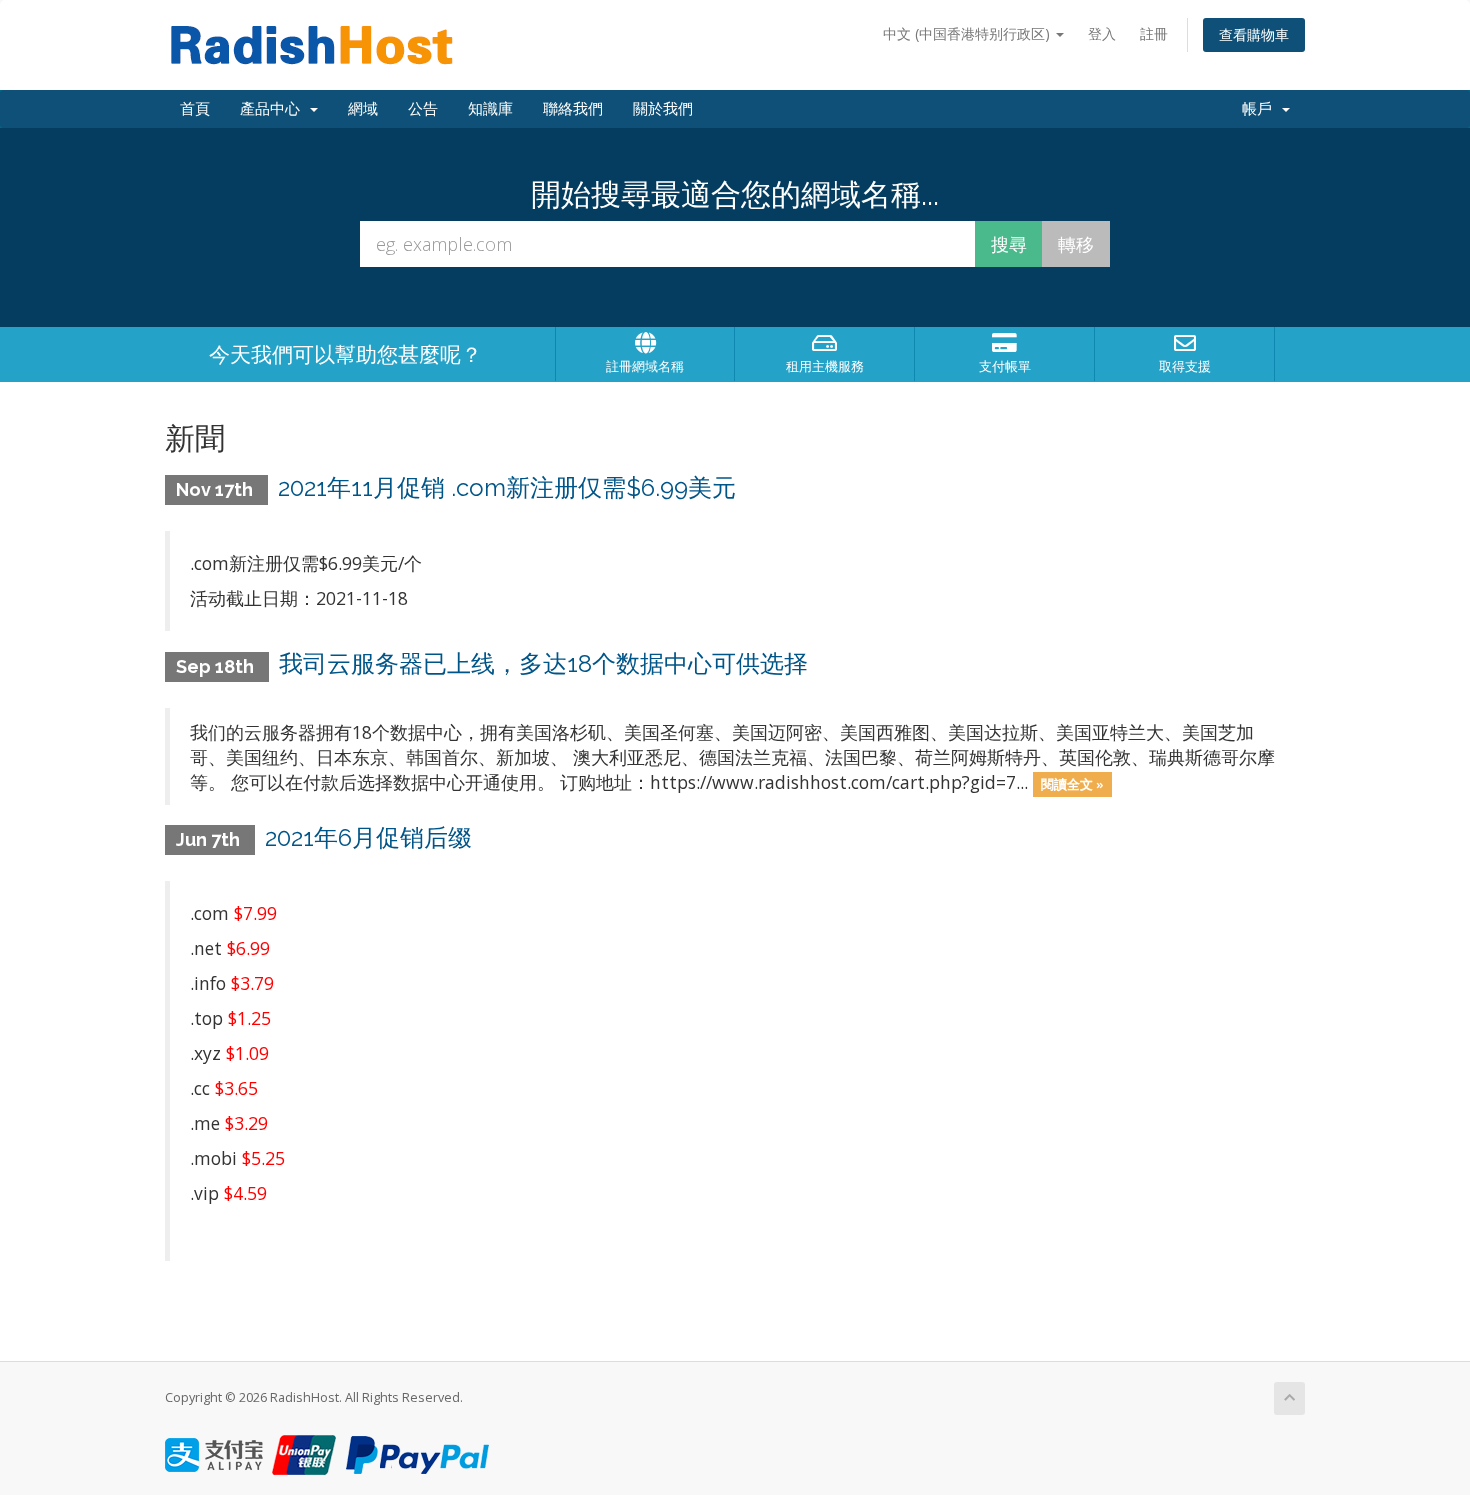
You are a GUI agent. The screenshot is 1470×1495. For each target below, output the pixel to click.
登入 (1102, 33)
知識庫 (490, 109)
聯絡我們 (573, 109)
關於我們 (663, 109)
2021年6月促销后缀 (368, 837)
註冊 (1154, 33)
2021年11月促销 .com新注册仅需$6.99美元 (507, 487)
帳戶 (1261, 109)
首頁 (195, 109)
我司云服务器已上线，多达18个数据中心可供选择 (543, 663)
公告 (423, 109)
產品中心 (274, 109)
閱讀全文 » (1072, 784)
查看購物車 (1254, 34)
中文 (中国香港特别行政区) (968, 33)
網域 (363, 109)
